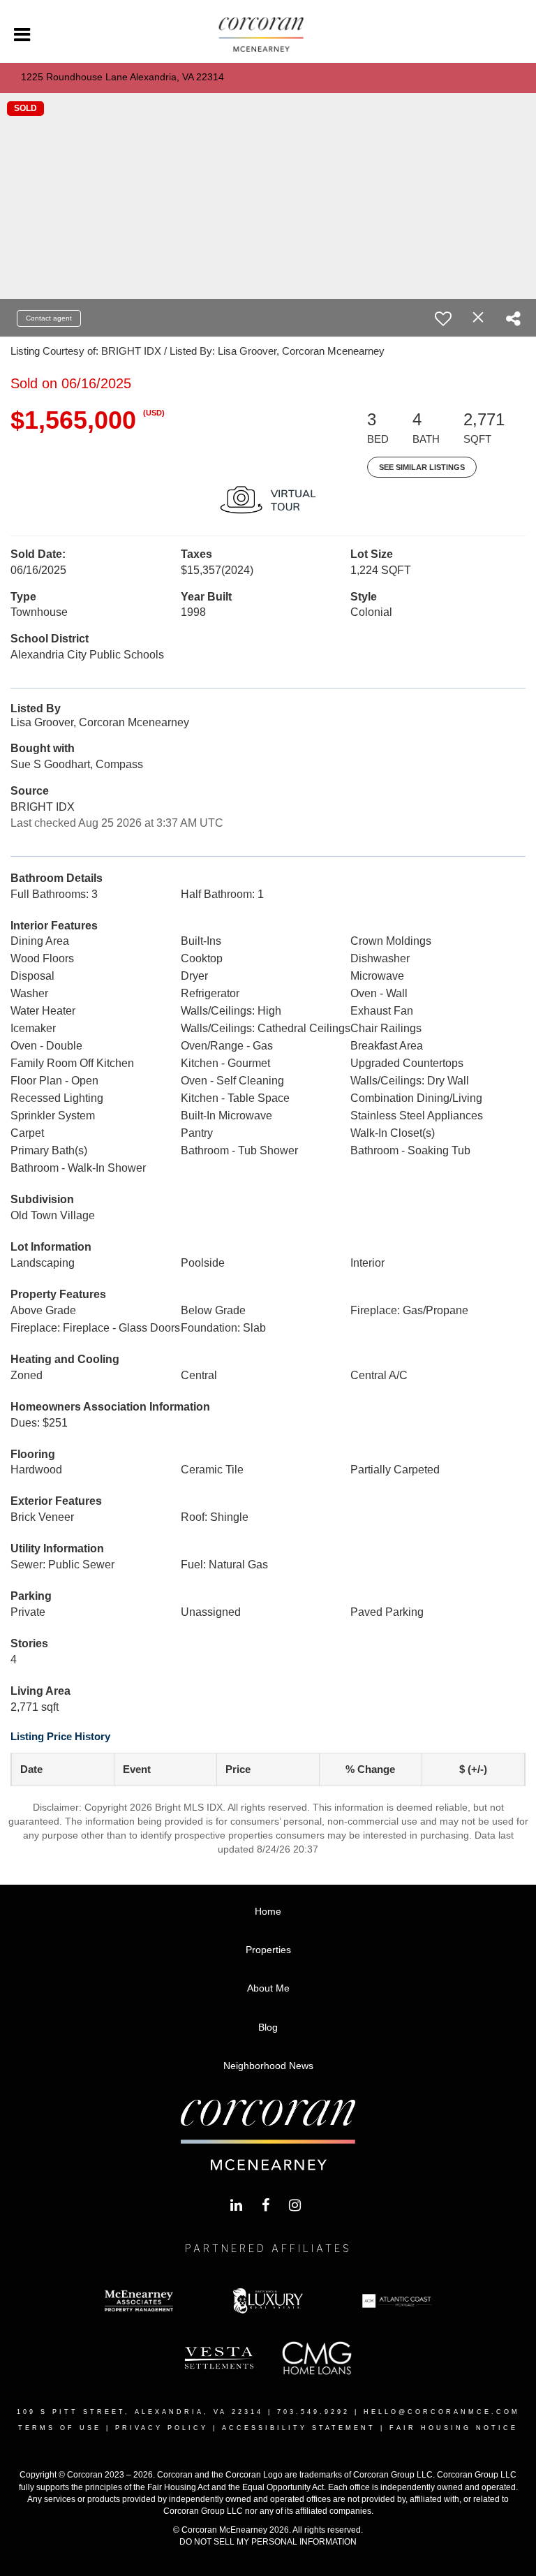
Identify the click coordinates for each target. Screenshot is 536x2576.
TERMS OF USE (60, 2428)
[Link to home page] (268, 35)
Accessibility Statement (299, 2428)
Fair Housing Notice (454, 2428)
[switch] (443, 318)
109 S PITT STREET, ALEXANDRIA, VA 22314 (140, 2412)
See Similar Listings (422, 467)
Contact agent (49, 318)
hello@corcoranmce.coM (442, 2412)
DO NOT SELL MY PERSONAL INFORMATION (268, 2542)
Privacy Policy (162, 2428)
